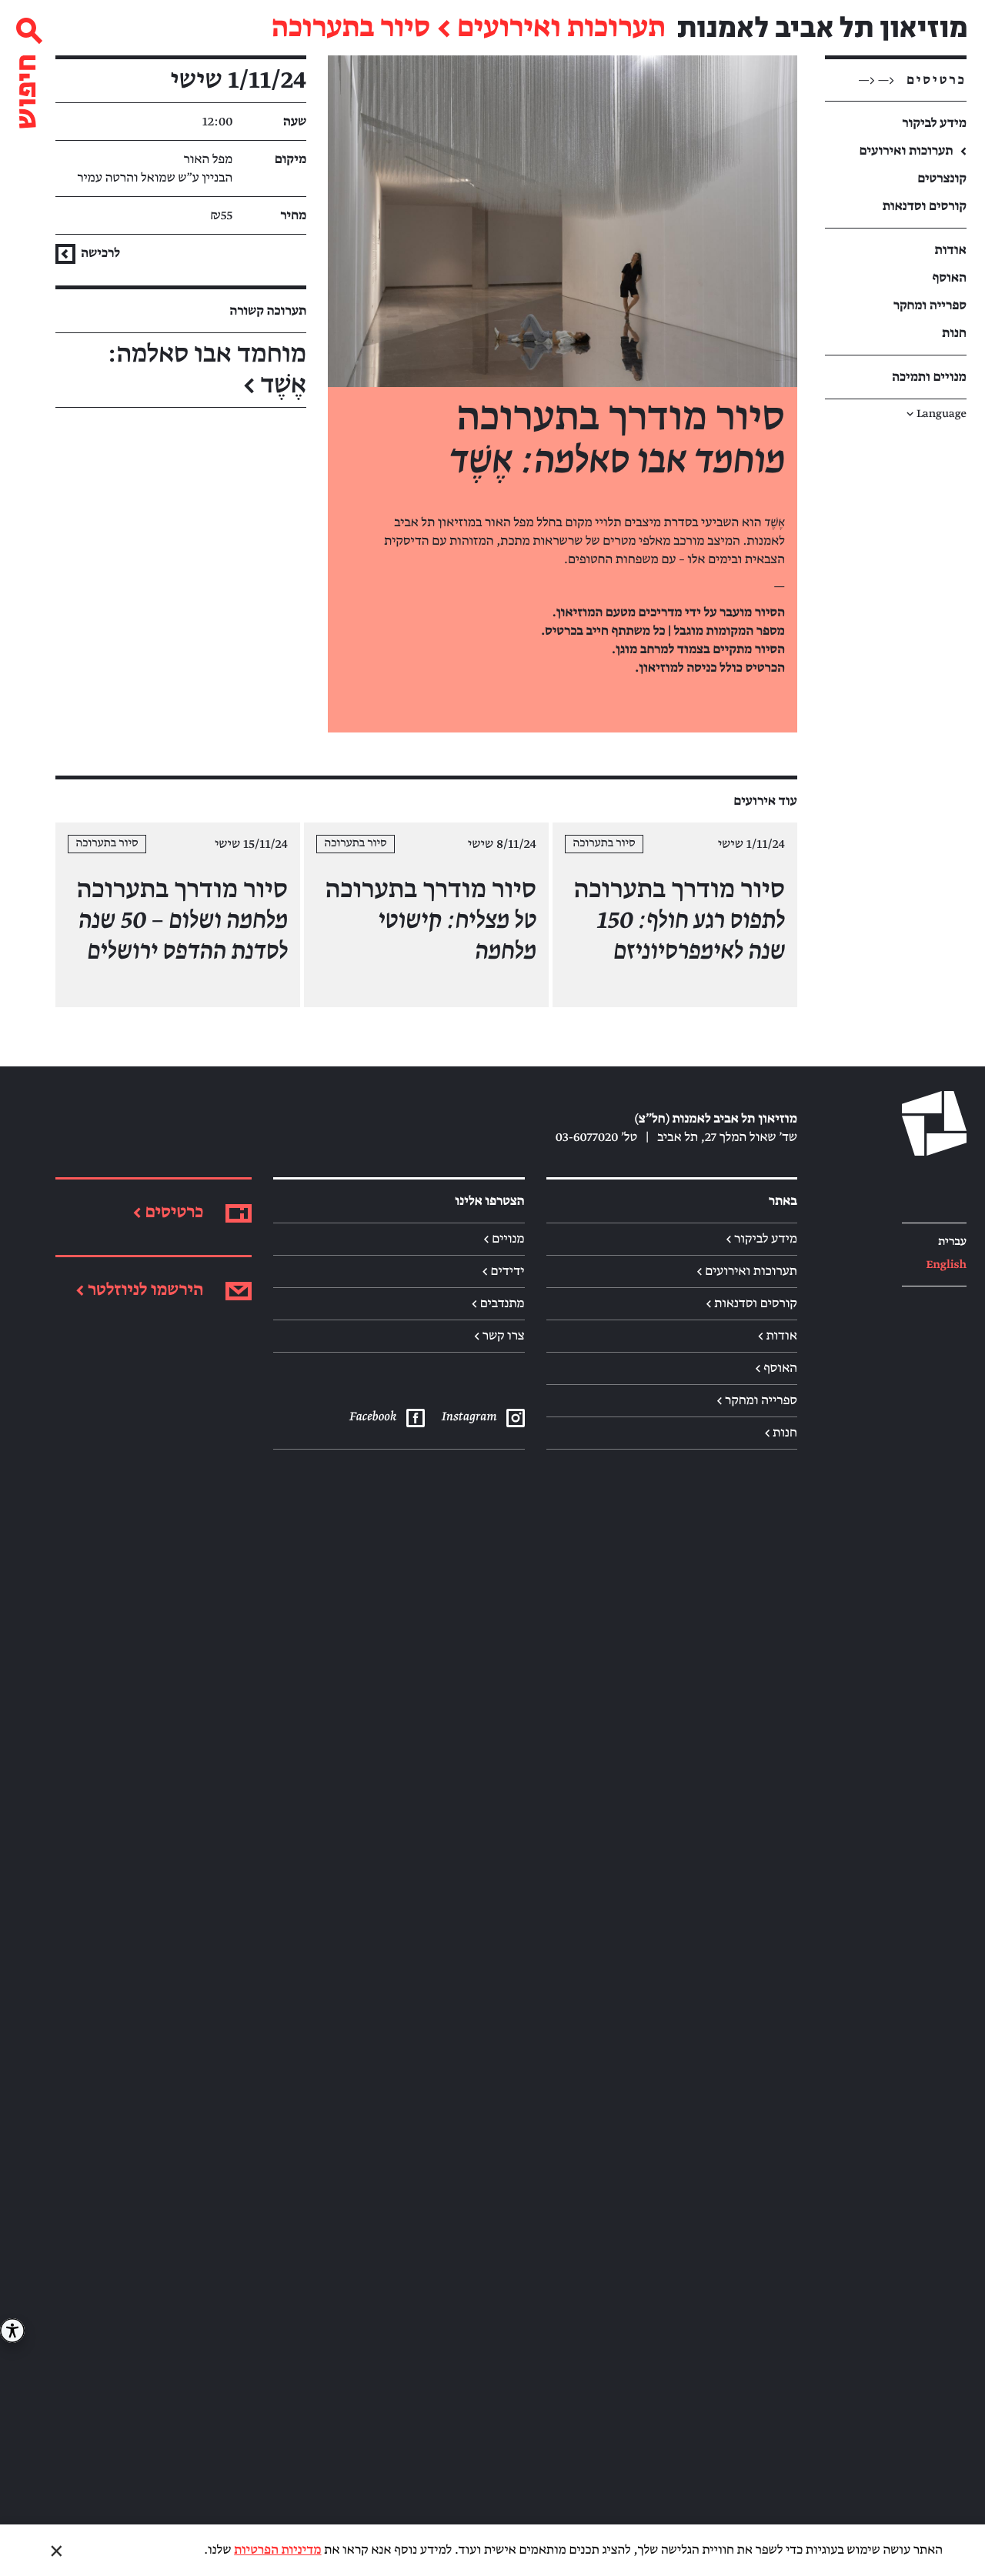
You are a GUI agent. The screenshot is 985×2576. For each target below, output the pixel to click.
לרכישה (99, 253)
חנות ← (781, 1433)
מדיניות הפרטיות (277, 2550)
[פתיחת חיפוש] (28, 67)
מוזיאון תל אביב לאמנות (822, 28)
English (946, 1265)
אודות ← (778, 1336)
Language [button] (937, 414)
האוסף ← (776, 1368)
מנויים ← (504, 1239)
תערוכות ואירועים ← (747, 1271)
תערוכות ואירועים (561, 28)
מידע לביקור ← (761, 1239)
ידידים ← (503, 1271)
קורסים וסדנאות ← (751, 1303)
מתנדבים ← (498, 1303)
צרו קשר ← (499, 1336)
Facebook (372, 1416)
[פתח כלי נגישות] (12, 2331)
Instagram (469, 1416)
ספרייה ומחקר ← (757, 1400)
